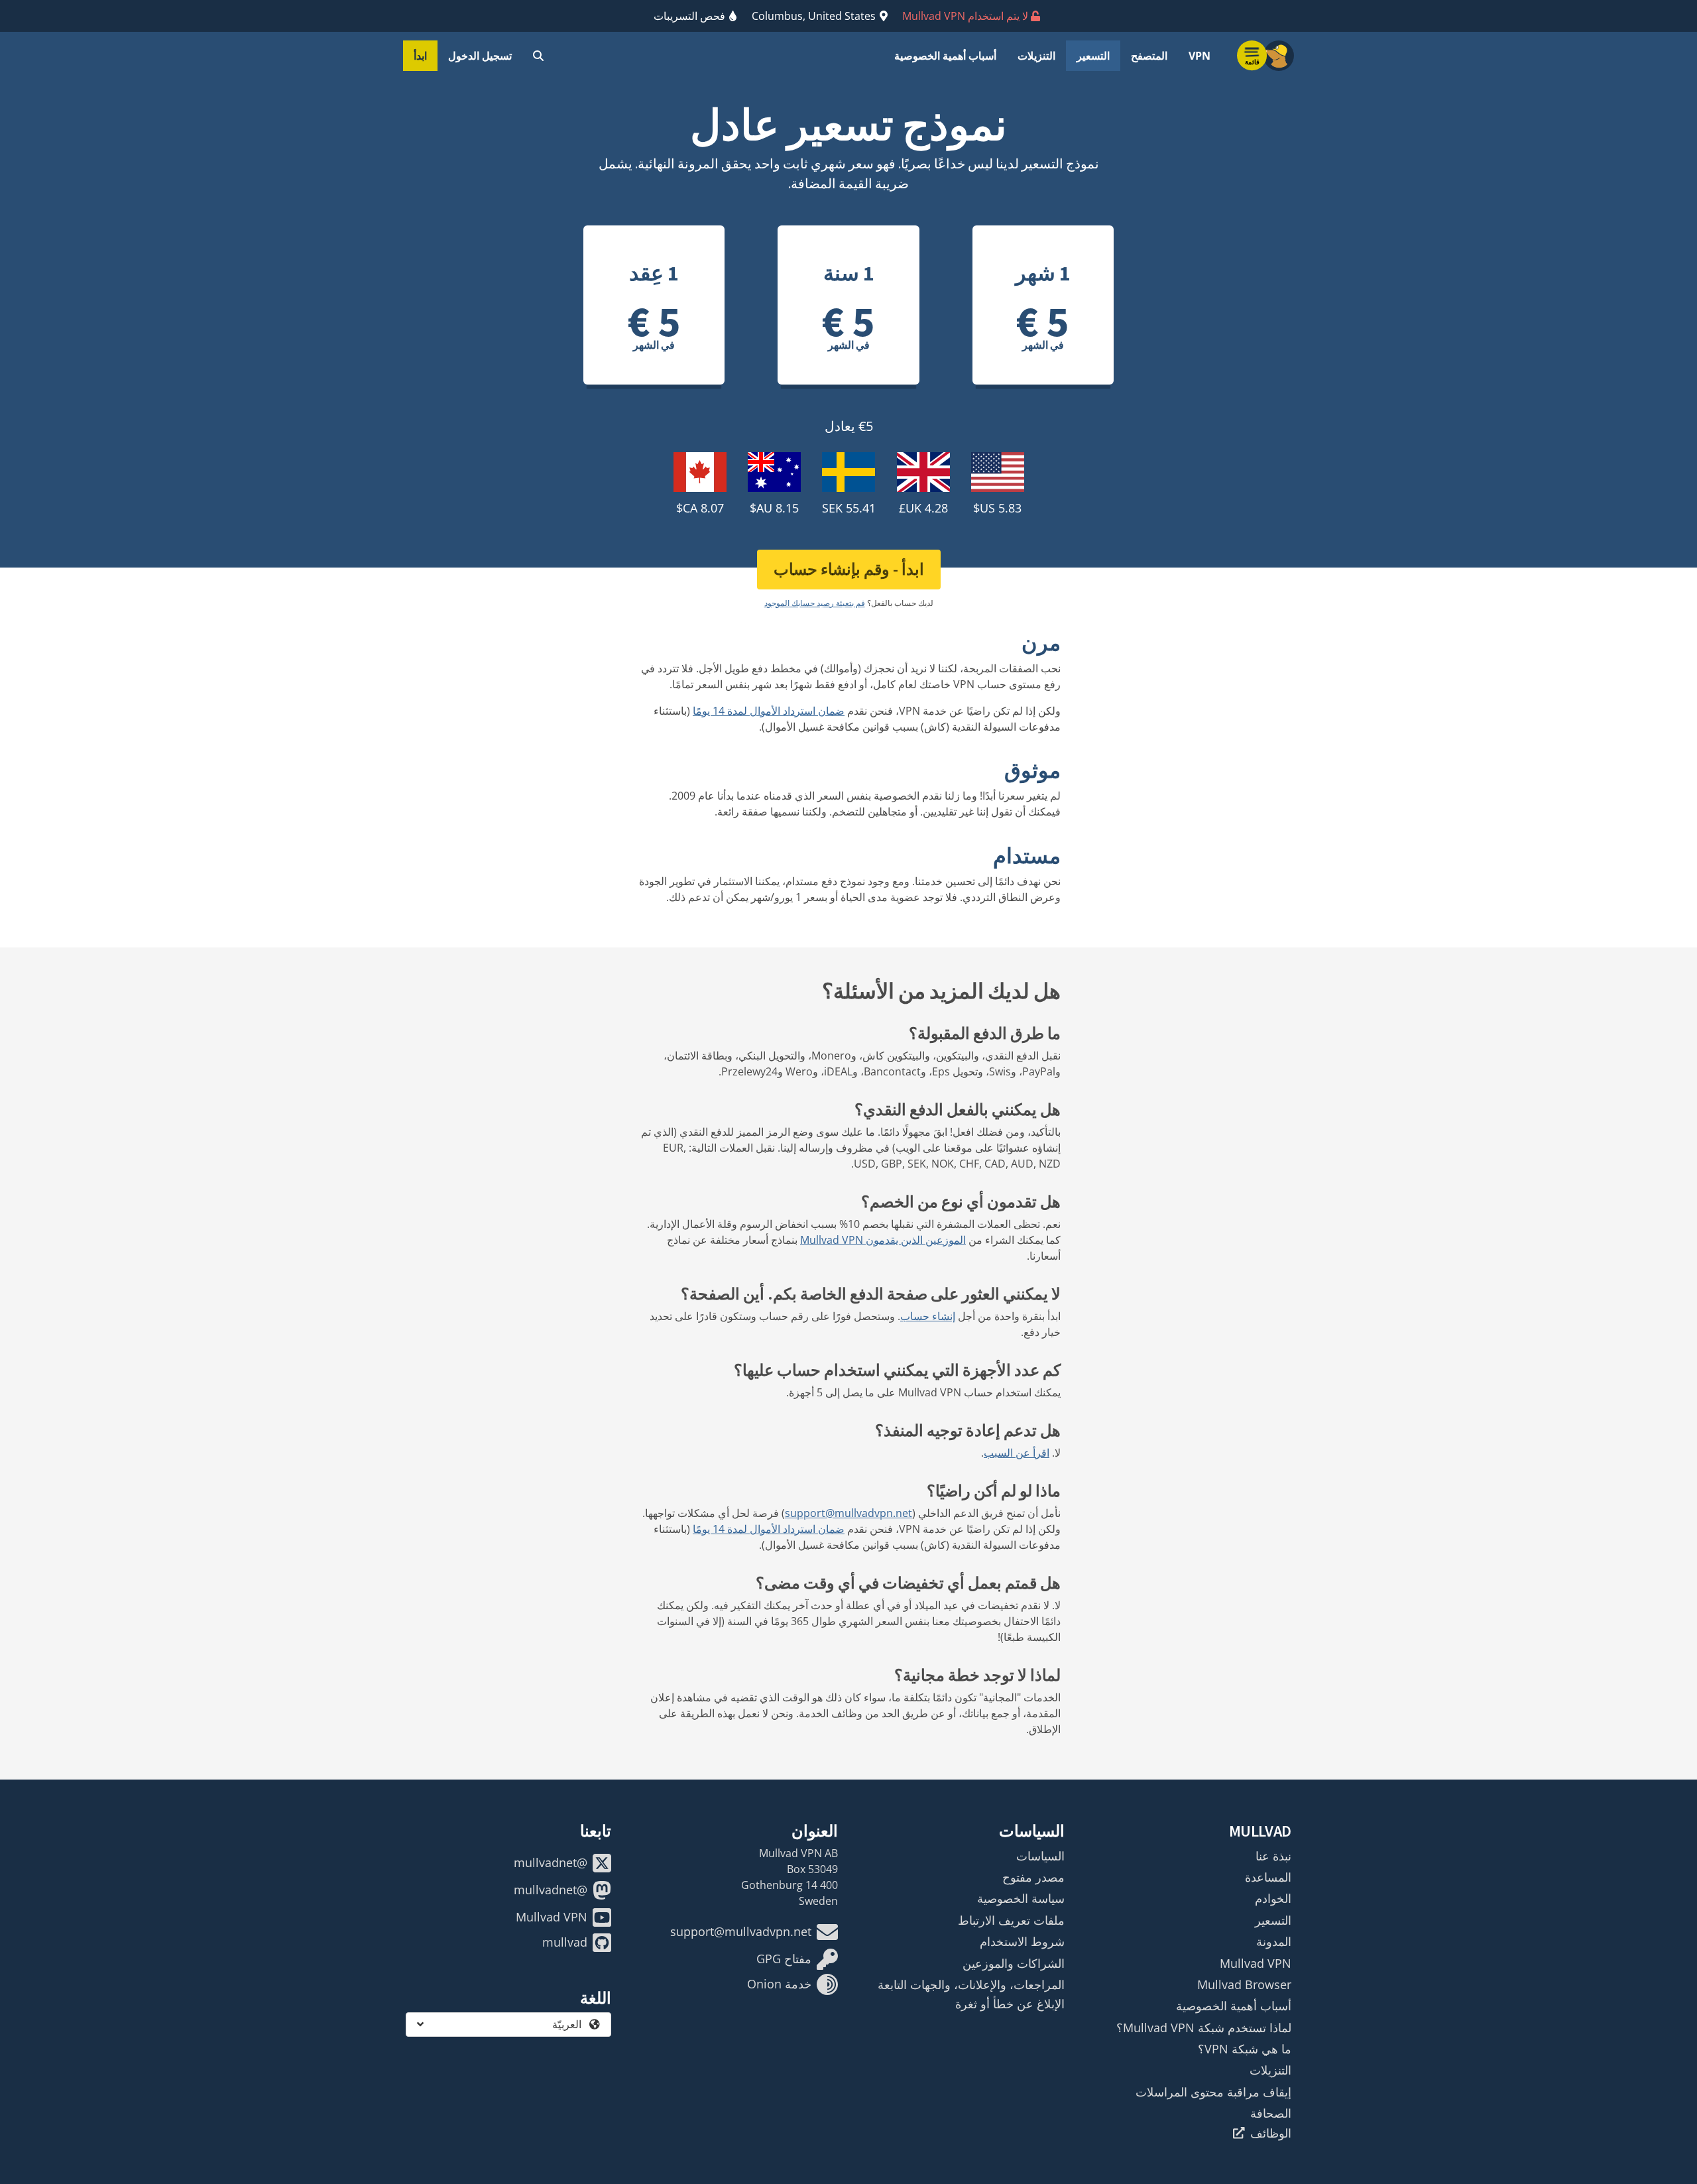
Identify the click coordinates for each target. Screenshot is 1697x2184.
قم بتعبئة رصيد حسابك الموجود (815, 603)
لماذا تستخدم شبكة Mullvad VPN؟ (1204, 2028)
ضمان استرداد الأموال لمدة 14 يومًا (769, 711)
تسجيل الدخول (480, 56)
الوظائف (1271, 2133)
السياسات (1040, 1856)
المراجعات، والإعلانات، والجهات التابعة (971, 1984)
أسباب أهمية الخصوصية (945, 56)
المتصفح (1149, 56)
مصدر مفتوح (1033, 1877)
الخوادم (1273, 1898)
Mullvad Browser (1244, 1984)
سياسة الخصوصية (1021, 1898)
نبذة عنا (1273, 1856)
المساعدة (1268, 1877)
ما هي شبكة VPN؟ (1245, 2049)
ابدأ (420, 56)
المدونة (1274, 1941)
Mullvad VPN (1256, 1963)
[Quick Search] (538, 56)
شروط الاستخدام (1022, 1941)
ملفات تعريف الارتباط (1011, 1920)
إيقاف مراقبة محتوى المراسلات (1213, 2092)
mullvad (565, 1942)
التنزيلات (1036, 56)
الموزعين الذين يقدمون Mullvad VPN (883, 1240)
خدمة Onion (779, 1984)
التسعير (1093, 56)
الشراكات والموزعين (1014, 1963)
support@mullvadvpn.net (848, 1513)
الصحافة (1271, 2113)
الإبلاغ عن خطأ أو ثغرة (1010, 2004)
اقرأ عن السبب (1017, 1453)
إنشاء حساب (928, 1316)
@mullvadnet (551, 1862)
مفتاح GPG (784, 1959)
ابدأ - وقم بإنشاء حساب (849, 569)
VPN (1200, 56)
